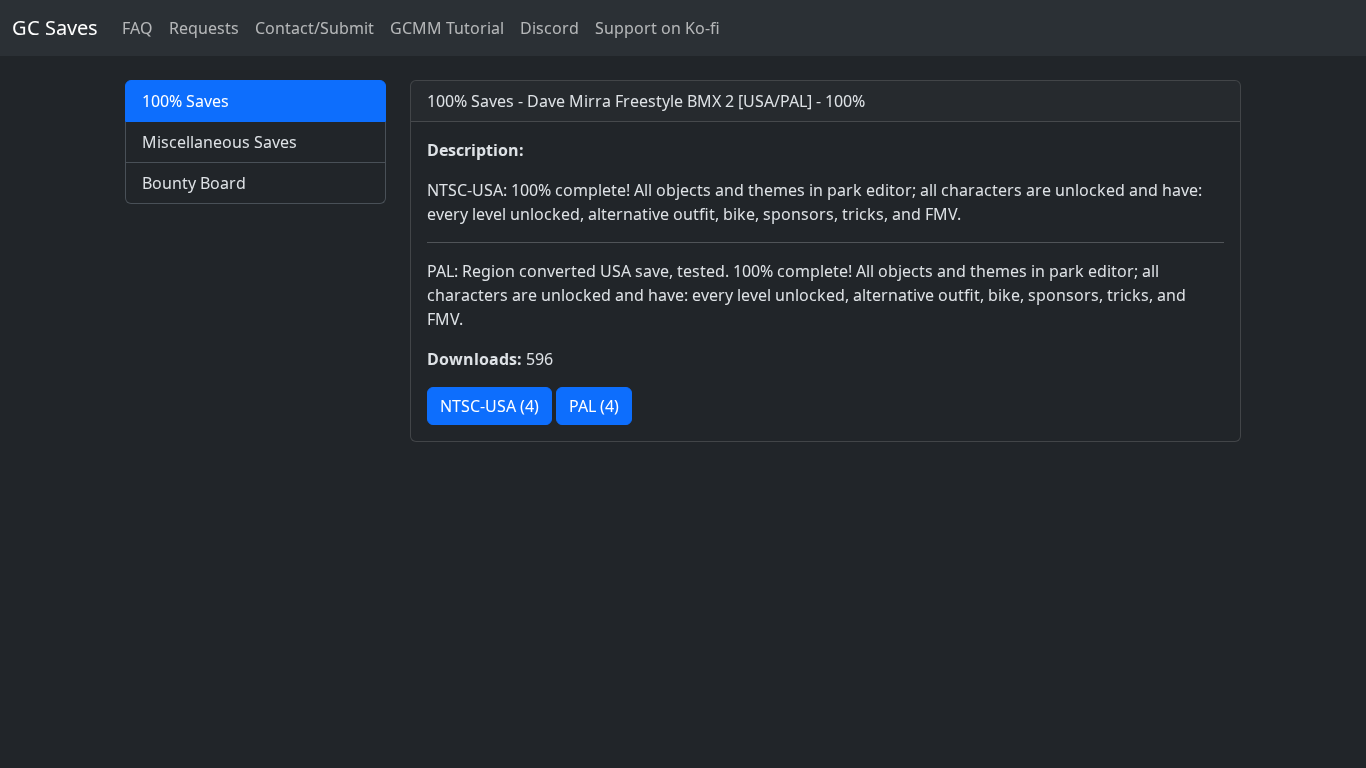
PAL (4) (594, 406)
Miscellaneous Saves (219, 142)
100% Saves (185, 101)
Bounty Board (194, 183)
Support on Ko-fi (657, 28)
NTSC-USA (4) (489, 406)
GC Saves (55, 27)
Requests (204, 28)
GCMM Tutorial (447, 28)
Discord (549, 28)
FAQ (137, 28)
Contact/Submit (314, 28)
